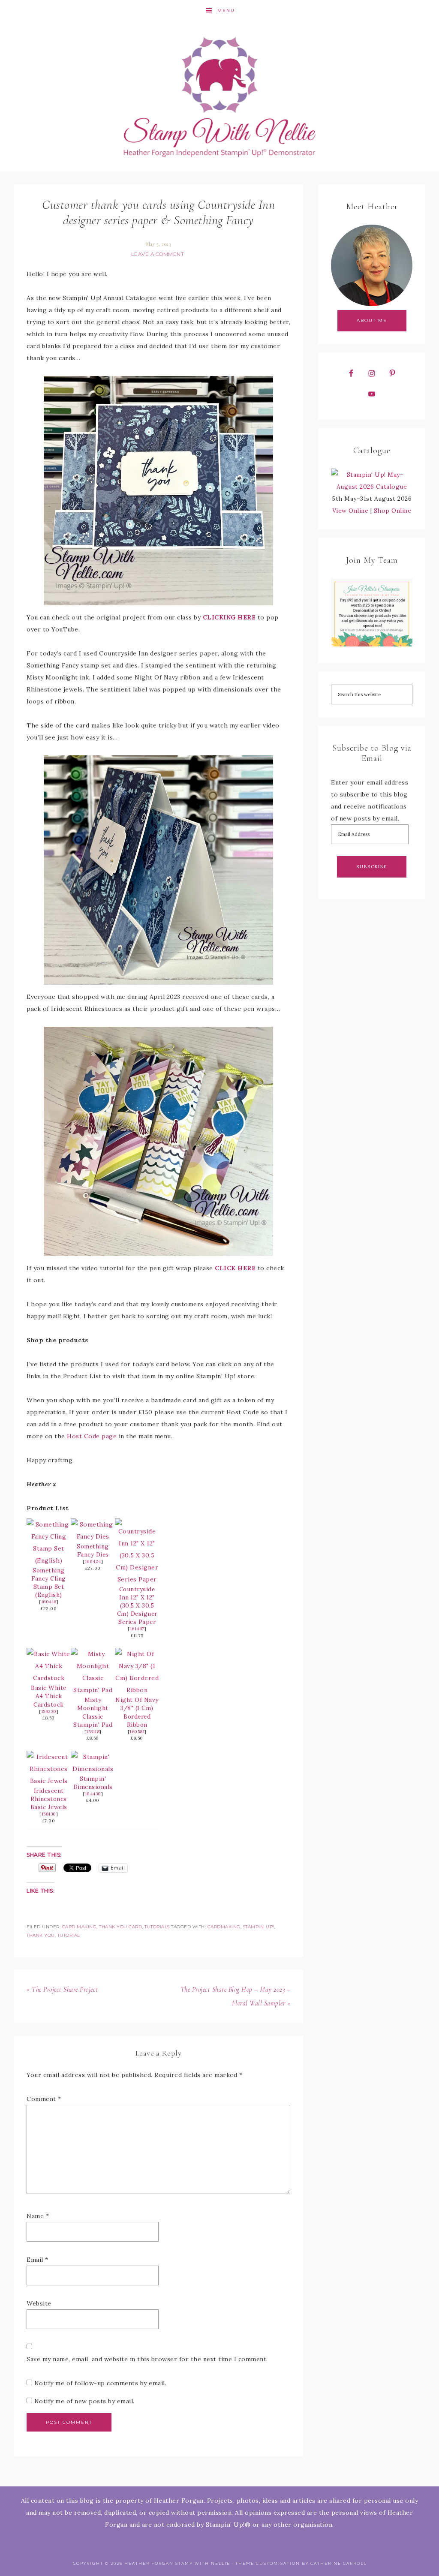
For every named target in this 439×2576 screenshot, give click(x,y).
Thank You (41, 1935)
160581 (137, 1732)
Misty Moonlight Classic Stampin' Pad (93, 1712)
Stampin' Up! (259, 1927)
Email (38, 2260)
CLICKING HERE (229, 617)
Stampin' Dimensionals (93, 1783)
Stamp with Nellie (219, 96)
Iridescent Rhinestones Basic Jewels (49, 1799)
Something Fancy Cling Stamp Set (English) (49, 1583)
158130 (49, 1814)
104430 (93, 1794)
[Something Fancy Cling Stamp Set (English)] (49, 1560)
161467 (137, 1629)
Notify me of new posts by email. (84, 2401)
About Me (372, 320)
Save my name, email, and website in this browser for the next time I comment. (147, 2359)
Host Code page (92, 1436)
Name (38, 2216)
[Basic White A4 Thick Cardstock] (49, 1678)
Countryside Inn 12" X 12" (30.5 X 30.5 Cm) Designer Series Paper (137, 1605)
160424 (93, 1562)
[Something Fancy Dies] (93, 1536)
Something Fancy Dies (93, 1550)
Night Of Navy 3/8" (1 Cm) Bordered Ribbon (137, 1712)
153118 (93, 1732)
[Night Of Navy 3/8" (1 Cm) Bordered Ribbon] (137, 1690)
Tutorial (69, 1935)
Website (39, 2303)
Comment (44, 2099)
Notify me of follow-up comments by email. (101, 2383)
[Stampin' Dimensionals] (93, 1769)
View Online (350, 511)
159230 (49, 1712)
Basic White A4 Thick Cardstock (49, 1696)
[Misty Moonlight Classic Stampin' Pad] (93, 1690)
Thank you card (120, 1927)
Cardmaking (224, 1927)
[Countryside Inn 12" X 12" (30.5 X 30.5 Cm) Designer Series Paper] (137, 1579)
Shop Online (393, 511)
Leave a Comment (158, 254)
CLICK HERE (235, 1268)
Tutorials (157, 1927)
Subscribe (372, 867)
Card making (80, 1927)
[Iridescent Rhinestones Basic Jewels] (49, 1781)
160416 (49, 1602)
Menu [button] (226, 11)
